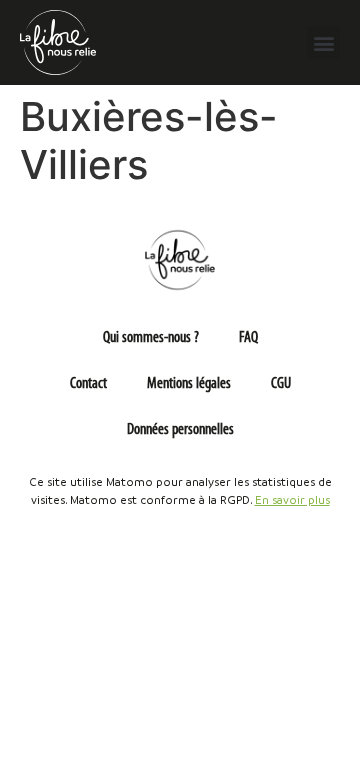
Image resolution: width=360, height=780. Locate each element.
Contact (88, 384)
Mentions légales (189, 384)
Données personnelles (180, 430)
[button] (323, 42)
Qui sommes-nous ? (151, 338)
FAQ (248, 338)
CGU (281, 384)
